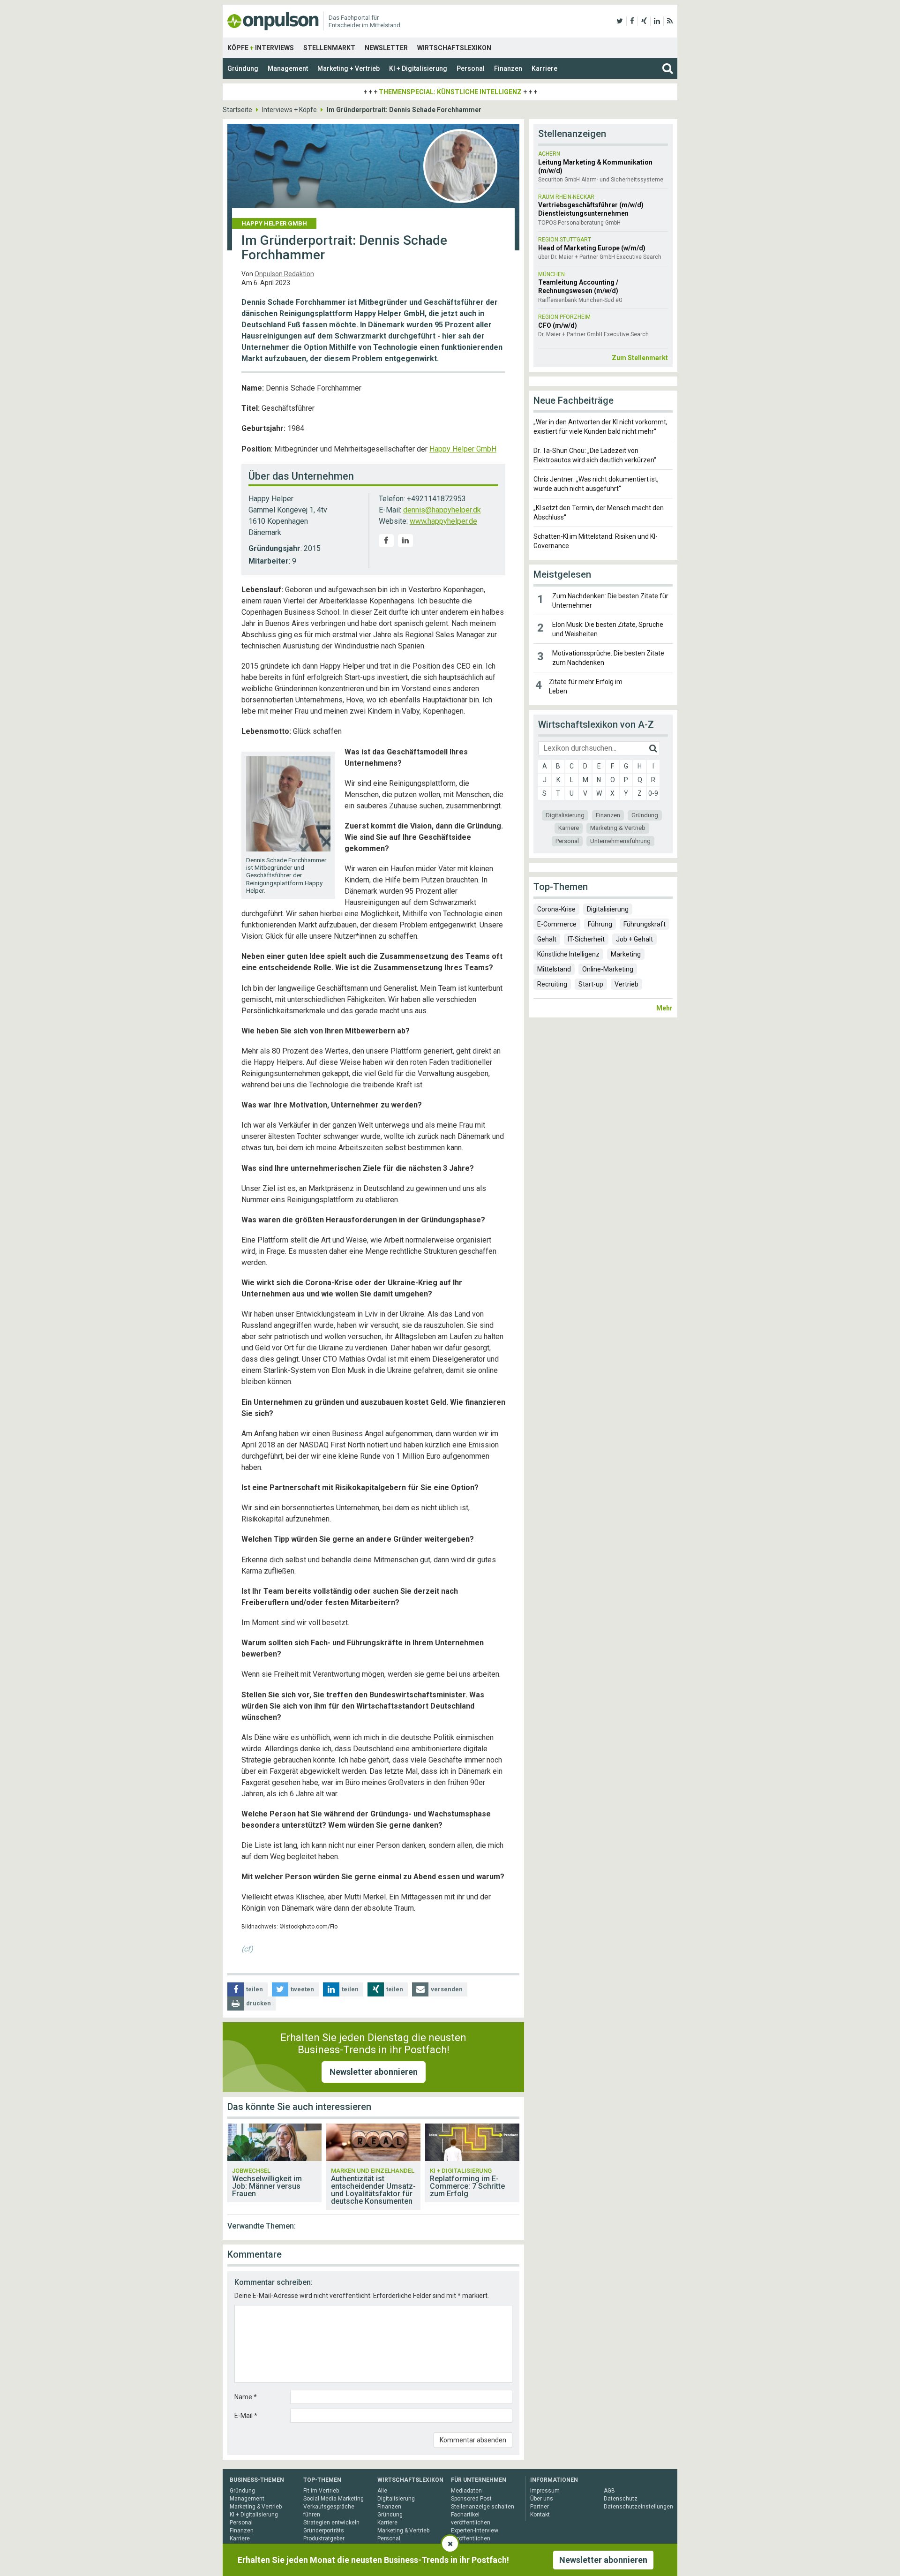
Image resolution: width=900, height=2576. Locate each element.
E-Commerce (557, 924)
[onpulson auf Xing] (644, 21)
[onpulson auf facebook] (632, 21)
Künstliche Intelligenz (568, 954)
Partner (540, 2507)
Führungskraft (645, 924)
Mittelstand (554, 969)
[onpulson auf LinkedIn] (657, 21)
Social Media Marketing (334, 2499)
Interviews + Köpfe (289, 110)
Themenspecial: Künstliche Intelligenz (450, 92)
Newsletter (386, 48)
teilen (255, 1989)
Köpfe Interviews (261, 48)
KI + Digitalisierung (418, 68)
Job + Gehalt (634, 939)
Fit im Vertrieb (321, 2491)
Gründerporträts (324, 2531)
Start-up (591, 984)
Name (246, 2397)
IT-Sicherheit (586, 939)
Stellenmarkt (329, 48)
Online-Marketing (608, 969)
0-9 (653, 793)
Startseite (237, 110)
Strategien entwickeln (331, 2523)
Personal (471, 68)
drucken (259, 2003)
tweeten (302, 1989)
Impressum (545, 2491)
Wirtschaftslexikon (454, 48)
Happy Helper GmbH (463, 449)
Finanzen (508, 68)
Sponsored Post (471, 2499)
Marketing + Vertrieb (349, 68)
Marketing (626, 954)
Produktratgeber (324, 2538)
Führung (600, 924)
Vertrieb (626, 984)
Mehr (664, 1008)
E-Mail (246, 2416)
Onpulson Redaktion (284, 274)
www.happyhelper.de (443, 521)
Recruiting (552, 984)
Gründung (243, 68)
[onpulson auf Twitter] (620, 21)
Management (288, 68)
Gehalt (547, 939)
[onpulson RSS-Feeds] (670, 21)
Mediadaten (466, 2491)
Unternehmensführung (620, 841)
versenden (447, 1989)
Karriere (544, 68)
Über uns (542, 2499)
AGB (609, 2491)
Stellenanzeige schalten (483, 2507)
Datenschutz (621, 2499)
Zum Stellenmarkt (640, 358)
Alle (382, 2491)
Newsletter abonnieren (374, 2072)
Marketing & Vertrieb (618, 828)
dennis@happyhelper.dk (442, 510)
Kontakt (540, 2515)
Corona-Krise (556, 909)
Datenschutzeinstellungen (638, 2507)
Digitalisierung (565, 815)
